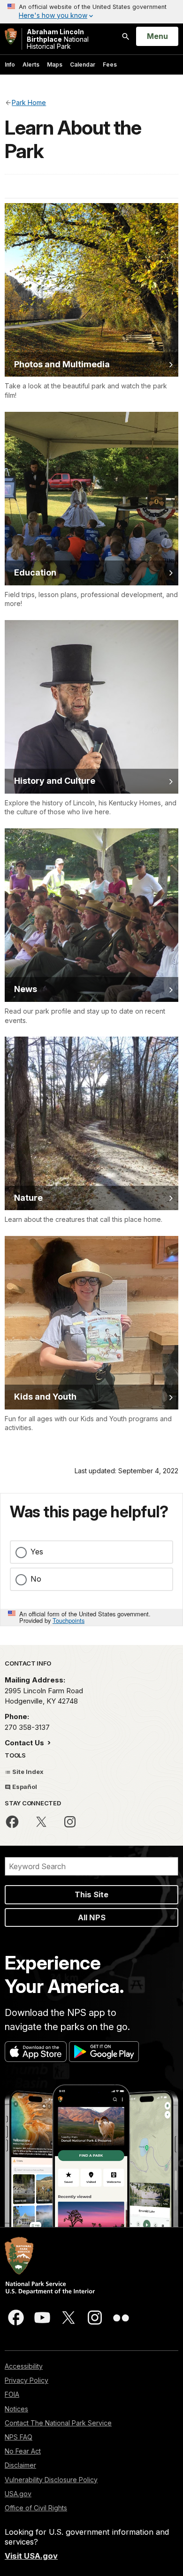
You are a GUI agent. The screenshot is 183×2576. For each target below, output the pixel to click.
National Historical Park (58, 39)
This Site (91, 1894)
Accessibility (24, 2366)
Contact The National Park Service (58, 2423)
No (36, 1579)
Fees (110, 64)
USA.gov (18, 2494)
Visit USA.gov (31, 2556)
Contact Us (25, 1743)
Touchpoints (69, 1620)
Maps (55, 64)
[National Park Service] (11, 36)
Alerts (31, 64)
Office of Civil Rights (36, 2508)
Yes (37, 1552)
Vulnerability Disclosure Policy (51, 2480)
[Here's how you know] (91, 12)
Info (10, 64)
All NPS (92, 1917)
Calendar (83, 64)
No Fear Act (23, 2451)
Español (24, 1787)
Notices (16, 2409)
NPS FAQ (19, 2437)
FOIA (12, 2394)
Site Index (27, 1772)
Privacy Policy (27, 2380)
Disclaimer (20, 2465)
